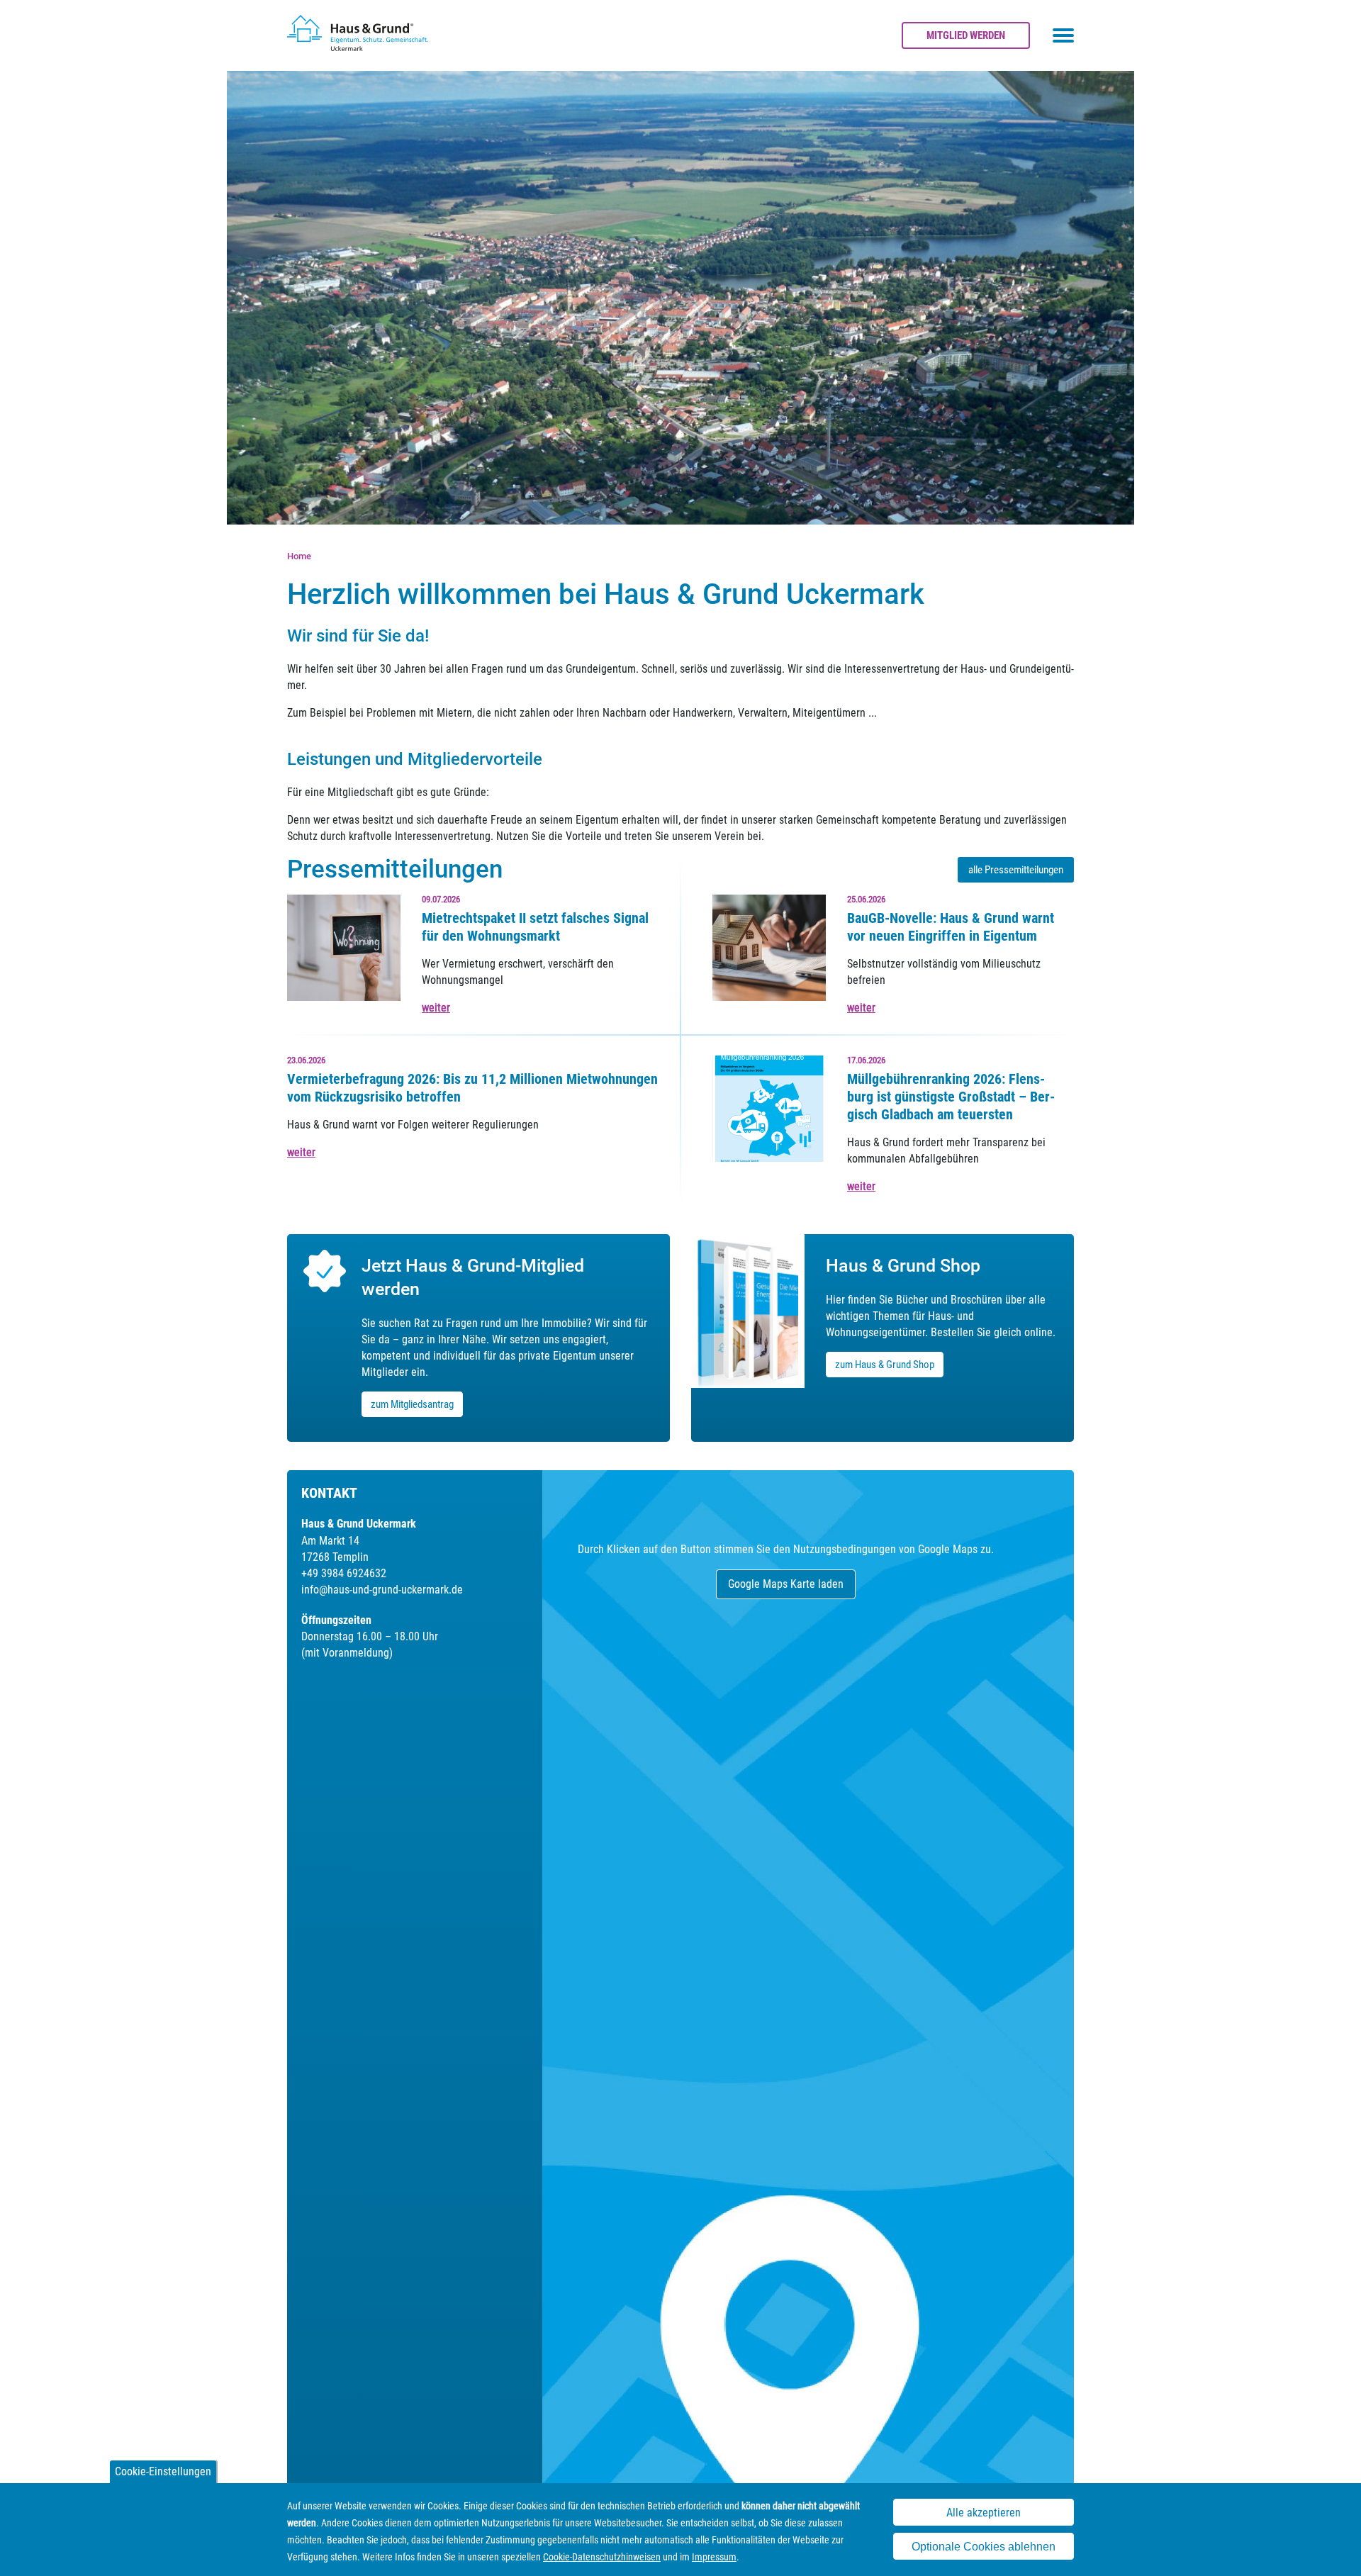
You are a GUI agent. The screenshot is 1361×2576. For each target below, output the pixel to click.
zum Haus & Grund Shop (885, 1365)
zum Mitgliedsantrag (412, 1404)
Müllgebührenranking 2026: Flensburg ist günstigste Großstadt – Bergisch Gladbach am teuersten (951, 1097)
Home (299, 556)
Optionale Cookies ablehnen (984, 2547)
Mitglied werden (966, 35)
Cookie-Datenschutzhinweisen (602, 2557)
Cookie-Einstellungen (163, 2471)
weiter (436, 1008)
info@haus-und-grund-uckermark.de (382, 1590)
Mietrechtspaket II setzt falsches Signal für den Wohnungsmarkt (535, 927)
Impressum (714, 2557)
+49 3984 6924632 (344, 1573)
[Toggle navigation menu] (1063, 35)
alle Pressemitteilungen (1016, 870)
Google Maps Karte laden (786, 1584)
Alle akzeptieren (984, 2513)
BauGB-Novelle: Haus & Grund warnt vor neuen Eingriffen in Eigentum (951, 927)
